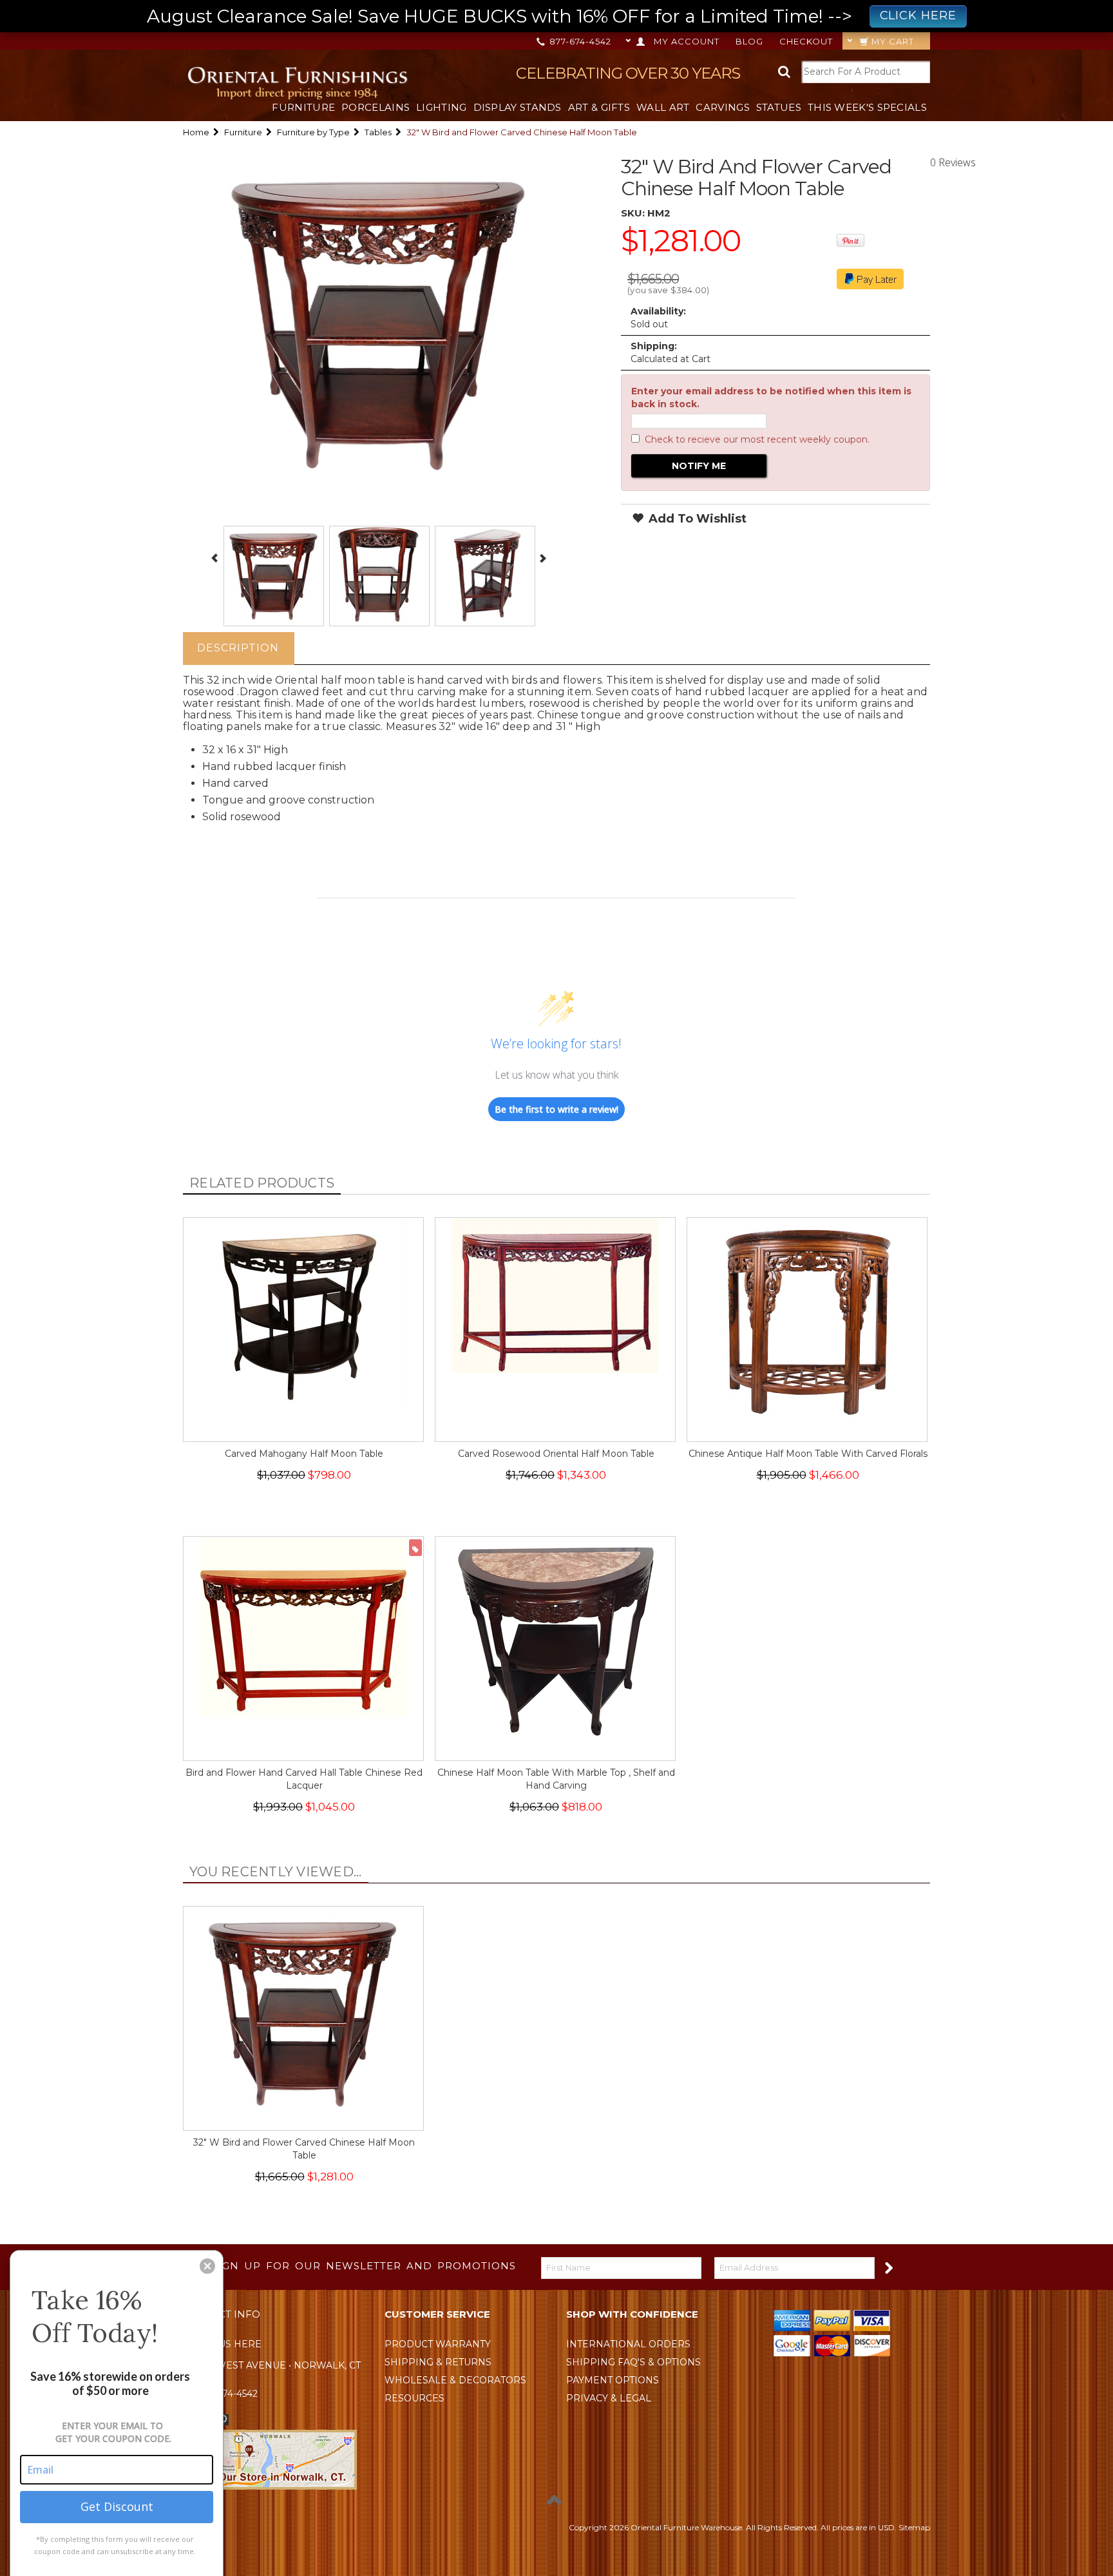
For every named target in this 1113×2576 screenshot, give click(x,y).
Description (238, 648)
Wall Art (663, 107)
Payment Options (613, 2380)
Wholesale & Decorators (455, 2380)
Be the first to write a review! (556, 1109)
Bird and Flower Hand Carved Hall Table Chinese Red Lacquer (304, 1779)
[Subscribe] (888, 2267)
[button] (207, 2266)
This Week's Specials (867, 107)
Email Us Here (223, 2344)
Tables (378, 132)
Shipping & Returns (438, 2362)
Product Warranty (438, 2344)
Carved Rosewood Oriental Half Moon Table (556, 1454)
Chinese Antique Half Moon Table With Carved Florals (808, 1454)
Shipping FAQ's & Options (633, 2362)
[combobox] (866, 72)
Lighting (441, 107)
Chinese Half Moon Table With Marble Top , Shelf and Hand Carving (556, 1779)
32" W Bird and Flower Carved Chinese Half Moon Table (304, 2149)
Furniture (303, 107)
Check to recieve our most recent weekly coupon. (757, 439)
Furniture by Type (313, 132)
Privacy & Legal (609, 2398)
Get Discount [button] (117, 2506)
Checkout (806, 41)
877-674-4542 (579, 41)
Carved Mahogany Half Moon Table (304, 1454)
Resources (414, 2398)
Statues (779, 107)
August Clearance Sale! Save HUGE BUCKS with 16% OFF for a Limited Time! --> (552, 16)
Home (196, 132)
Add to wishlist (696, 519)
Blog (749, 41)
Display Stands (518, 107)
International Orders (628, 2344)
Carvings (722, 107)
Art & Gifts (599, 107)
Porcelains (376, 107)
